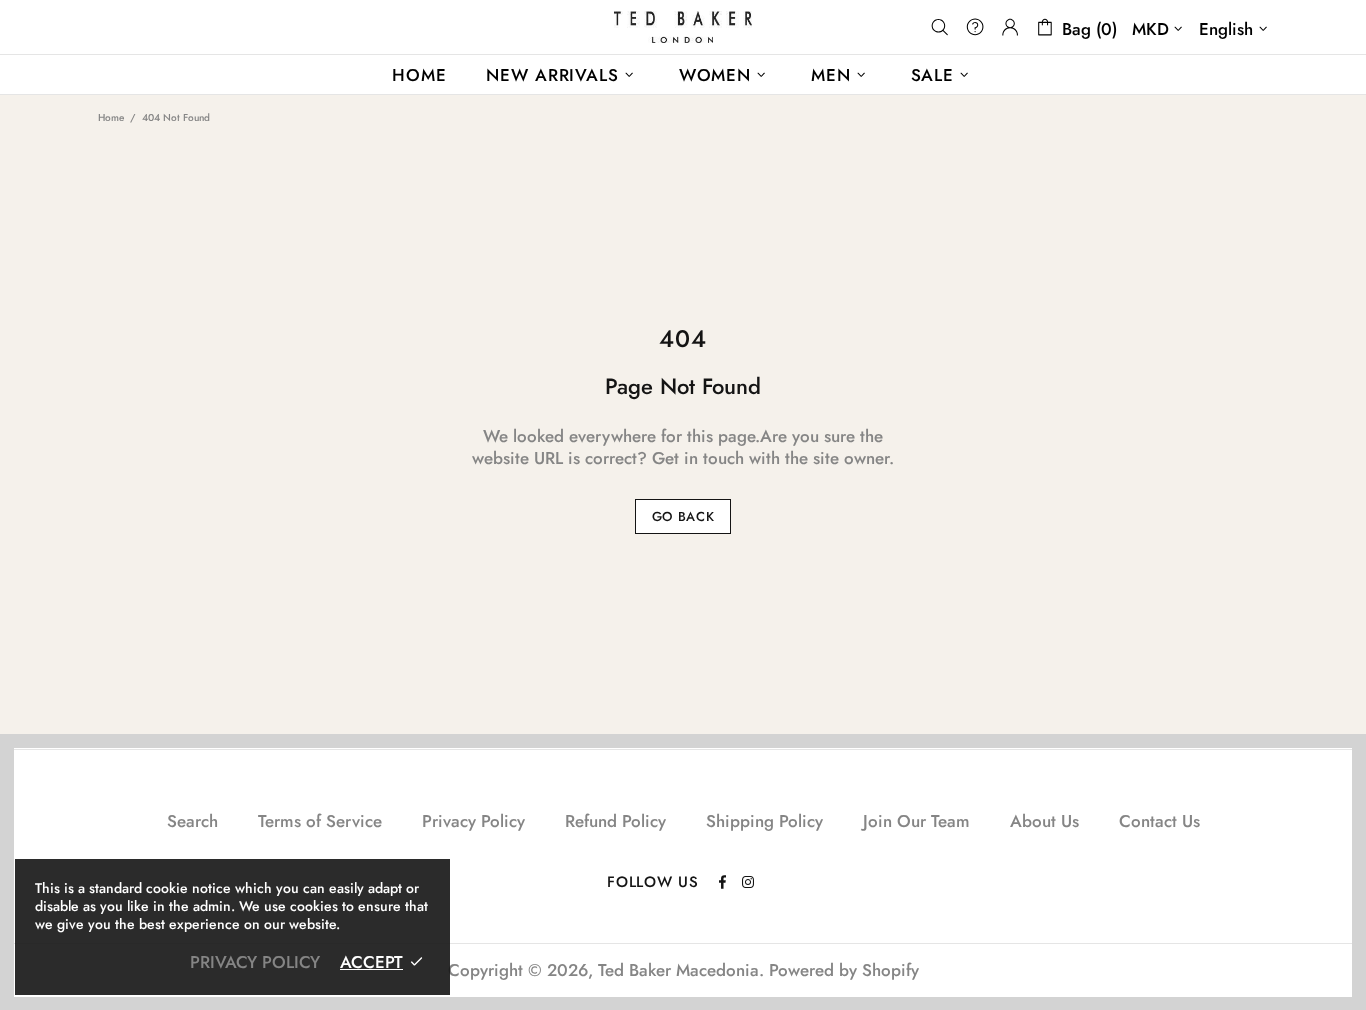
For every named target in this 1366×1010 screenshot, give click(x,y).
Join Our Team (916, 821)
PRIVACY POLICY (255, 962)
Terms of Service (320, 821)
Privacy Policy (473, 821)
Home (111, 117)
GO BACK (683, 516)
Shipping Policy (764, 821)
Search (192, 821)
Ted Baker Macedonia (683, 27)
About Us (1044, 821)
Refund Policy (615, 821)
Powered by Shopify (844, 970)
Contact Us (1159, 821)
